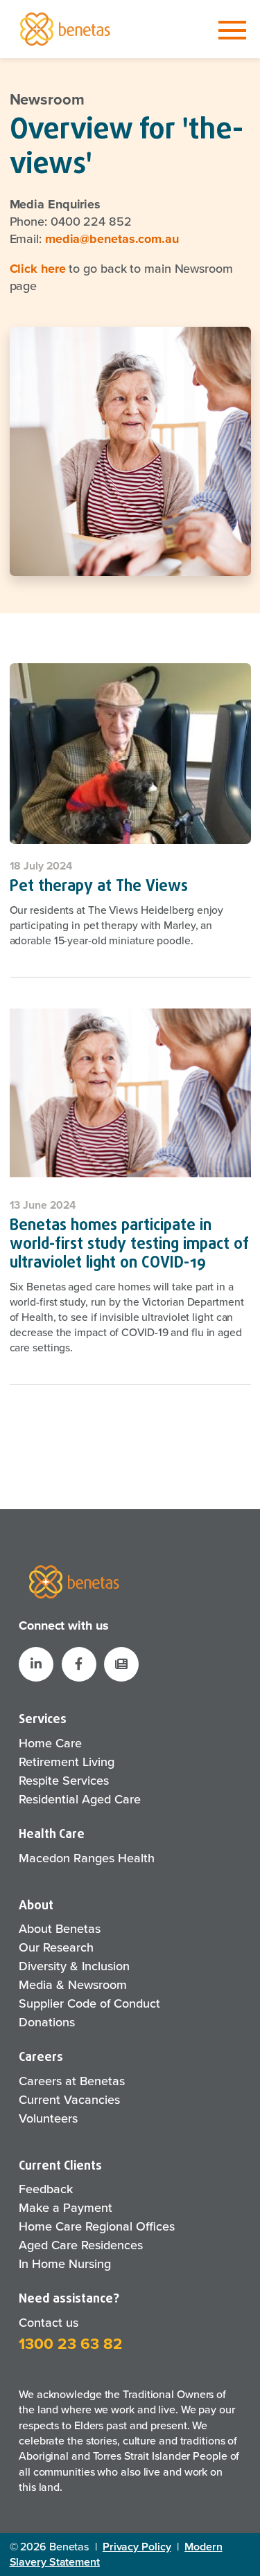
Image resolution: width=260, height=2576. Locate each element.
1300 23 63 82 (71, 2344)
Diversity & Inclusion (74, 1966)
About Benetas (60, 1929)
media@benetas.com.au (112, 239)
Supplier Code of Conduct (89, 2003)
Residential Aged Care (80, 1799)
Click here (38, 269)
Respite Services (64, 1781)
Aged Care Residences (81, 2245)
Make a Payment (66, 2208)
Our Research (56, 1947)
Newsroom (47, 100)
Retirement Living (67, 1762)
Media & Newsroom (73, 1985)
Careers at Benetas (72, 2081)
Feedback (46, 2189)
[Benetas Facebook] (79, 1664)
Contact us (49, 2323)
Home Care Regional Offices (97, 2226)
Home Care (50, 1743)
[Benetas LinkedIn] (36, 1664)
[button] (121, 1664)
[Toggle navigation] (232, 30)
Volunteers (48, 2118)
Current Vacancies (69, 2100)
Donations (47, 2022)
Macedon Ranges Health (87, 1858)
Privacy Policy (137, 2547)
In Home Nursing (65, 2264)
